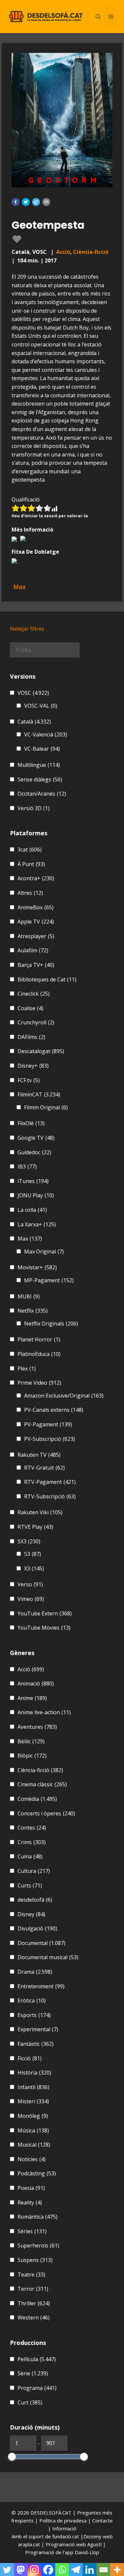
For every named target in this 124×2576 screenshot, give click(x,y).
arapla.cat (29, 2544)
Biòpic (32, 1756)
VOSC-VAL (41, 706)
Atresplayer (36, 936)
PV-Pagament (48, 1424)
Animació (36, 1684)
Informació (64, 2528)
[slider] (12, 2457)
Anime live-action (44, 1712)
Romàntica (38, 2217)
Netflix (33, 1311)
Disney (31, 1914)
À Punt (31, 864)
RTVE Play (35, 1527)
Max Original (44, 1251)
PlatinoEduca (39, 1354)
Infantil (33, 2087)
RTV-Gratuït (44, 1468)
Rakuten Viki (40, 1512)
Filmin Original (46, 1107)
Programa (37, 2388)
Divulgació (37, 1928)
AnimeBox (36, 907)
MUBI (29, 1296)
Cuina (30, 1856)
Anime (32, 1698)
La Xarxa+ (37, 1224)
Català (34, 722)
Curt (30, 2402)
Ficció (30, 2058)
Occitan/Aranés (42, 794)
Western (34, 2318)
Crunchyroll (36, 1022)
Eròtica (32, 2001)
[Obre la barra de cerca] (98, 17)
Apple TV (36, 922)
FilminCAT (39, 1094)
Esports (34, 2015)
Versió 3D (34, 808)
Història (34, 2073)
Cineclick (34, 994)
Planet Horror (39, 1339)
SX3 (29, 1541)
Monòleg (33, 2116)
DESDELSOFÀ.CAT (51, 2513)
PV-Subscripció (50, 1439)
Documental (41, 1943)
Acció (63, 252)
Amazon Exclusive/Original (64, 1396)
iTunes (33, 1181)
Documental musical (48, 1957)
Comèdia (37, 1799)
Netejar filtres (27, 629)
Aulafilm (33, 950)
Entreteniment (41, 1986)
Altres (30, 893)
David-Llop (87, 2552)
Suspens (35, 2260)
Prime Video (39, 1383)
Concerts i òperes (46, 1813)
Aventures (37, 1727)
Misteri (33, 2101)
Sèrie (33, 2373)
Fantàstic (36, 2044)
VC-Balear (42, 749)
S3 (33, 1554)
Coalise (30, 1008)
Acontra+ (36, 878)
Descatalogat (41, 1051)
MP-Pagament (49, 1280)
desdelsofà (35, 1900)
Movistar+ (37, 1267)
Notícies (32, 2159)
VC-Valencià (46, 734)
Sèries (32, 2231)
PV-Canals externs (54, 1410)
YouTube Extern (45, 1613)
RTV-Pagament (50, 1482)
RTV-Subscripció (50, 1496)
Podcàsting (37, 2173)
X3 (34, 1568)
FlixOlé (31, 1123)
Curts (30, 1885)
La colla (32, 1210)
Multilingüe (39, 765)
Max (30, 1239)
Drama (35, 1972)
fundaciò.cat (66, 2536)
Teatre (31, 2275)
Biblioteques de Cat (47, 979)
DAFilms (31, 1037)
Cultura (34, 1871)
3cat (30, 850)
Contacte (103, 2520)
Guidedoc (34, 1152)
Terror (33, 2289)
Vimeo (31, 1599)
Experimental (38, 2029)
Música (33, 2130)
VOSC (33, 693)
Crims (32, 1842)
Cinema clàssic (42, 1784)
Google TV (36, 1138)
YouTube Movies (44, 1628)
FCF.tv (29, 1080)
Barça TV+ (36, 965)
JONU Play (36, 1195)
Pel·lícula (37, 2359)
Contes (32, 1828)
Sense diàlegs (40, 779)
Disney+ (33, 1066)
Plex (27, 1368)
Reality (30, 2202)
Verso (30, 1584)
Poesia (31, 2188)
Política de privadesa (64, 2520)
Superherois (38, 2245)
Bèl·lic (31, 1741)
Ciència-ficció (91, 252)
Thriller (34, 2303)
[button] (16, 202)
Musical (34, 2145)
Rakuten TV (39, 1455)
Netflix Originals (51, 1324)
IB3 (27, 1167)
